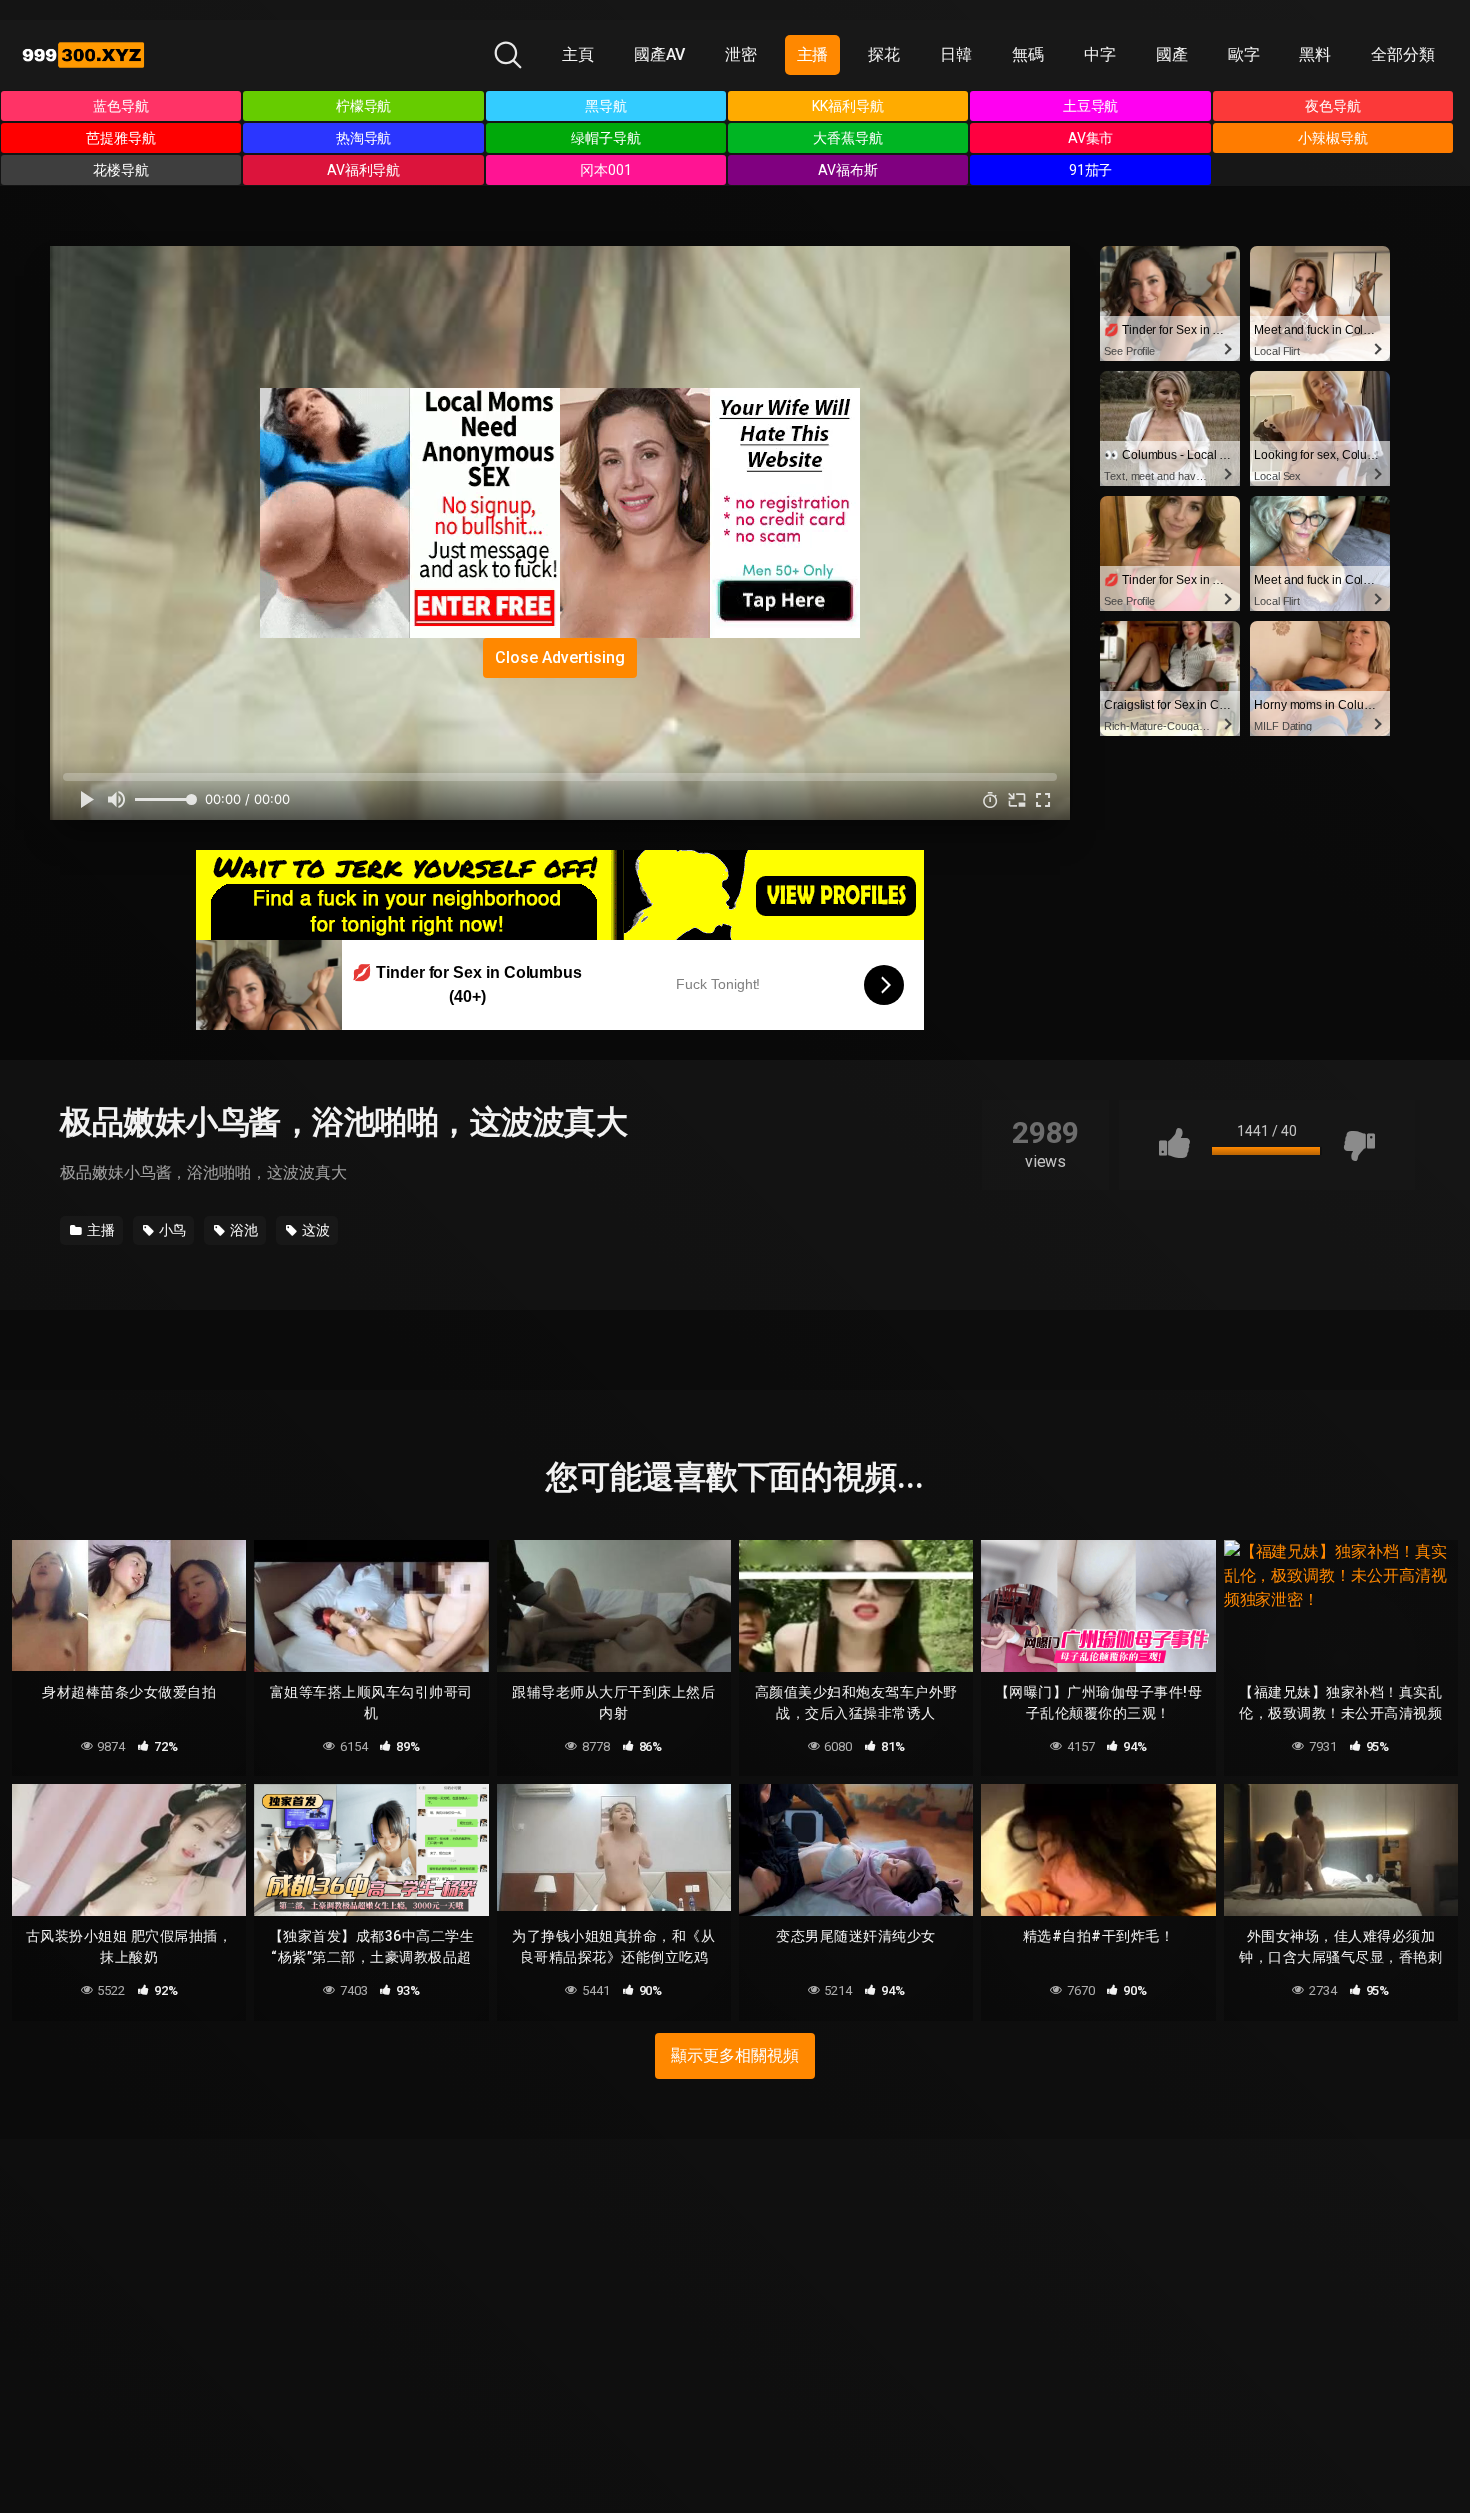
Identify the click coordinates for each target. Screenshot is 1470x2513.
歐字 (1244, 54)
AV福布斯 (848, 170)
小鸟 (171, 1230)
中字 (1100, 54)
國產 (1172, 54)
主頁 (578, 54)
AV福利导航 (364, 170)
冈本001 (606, 170)
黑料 (1315, 54)
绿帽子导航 (606, 138)
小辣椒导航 (1333, 138)
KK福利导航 (848, 106)
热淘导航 (364, 138)
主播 (813, 54)
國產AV (659, 54)
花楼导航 (121, 170)
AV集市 (1091, 138)
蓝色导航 (121, 106)
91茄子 (1091, 170)
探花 (884, 54)
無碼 (1028, 54)
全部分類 (1403, 54)
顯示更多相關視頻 (734, 2055)
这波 (314, 1230)
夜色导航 (1333, 106)
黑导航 (606, 106)
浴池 (242, 1230)
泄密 (741, 54)
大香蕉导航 (848, 138)
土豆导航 (1091, 106)
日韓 (956, 54)
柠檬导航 (364, 106)
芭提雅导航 (121, 138)
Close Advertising (560, 657)
